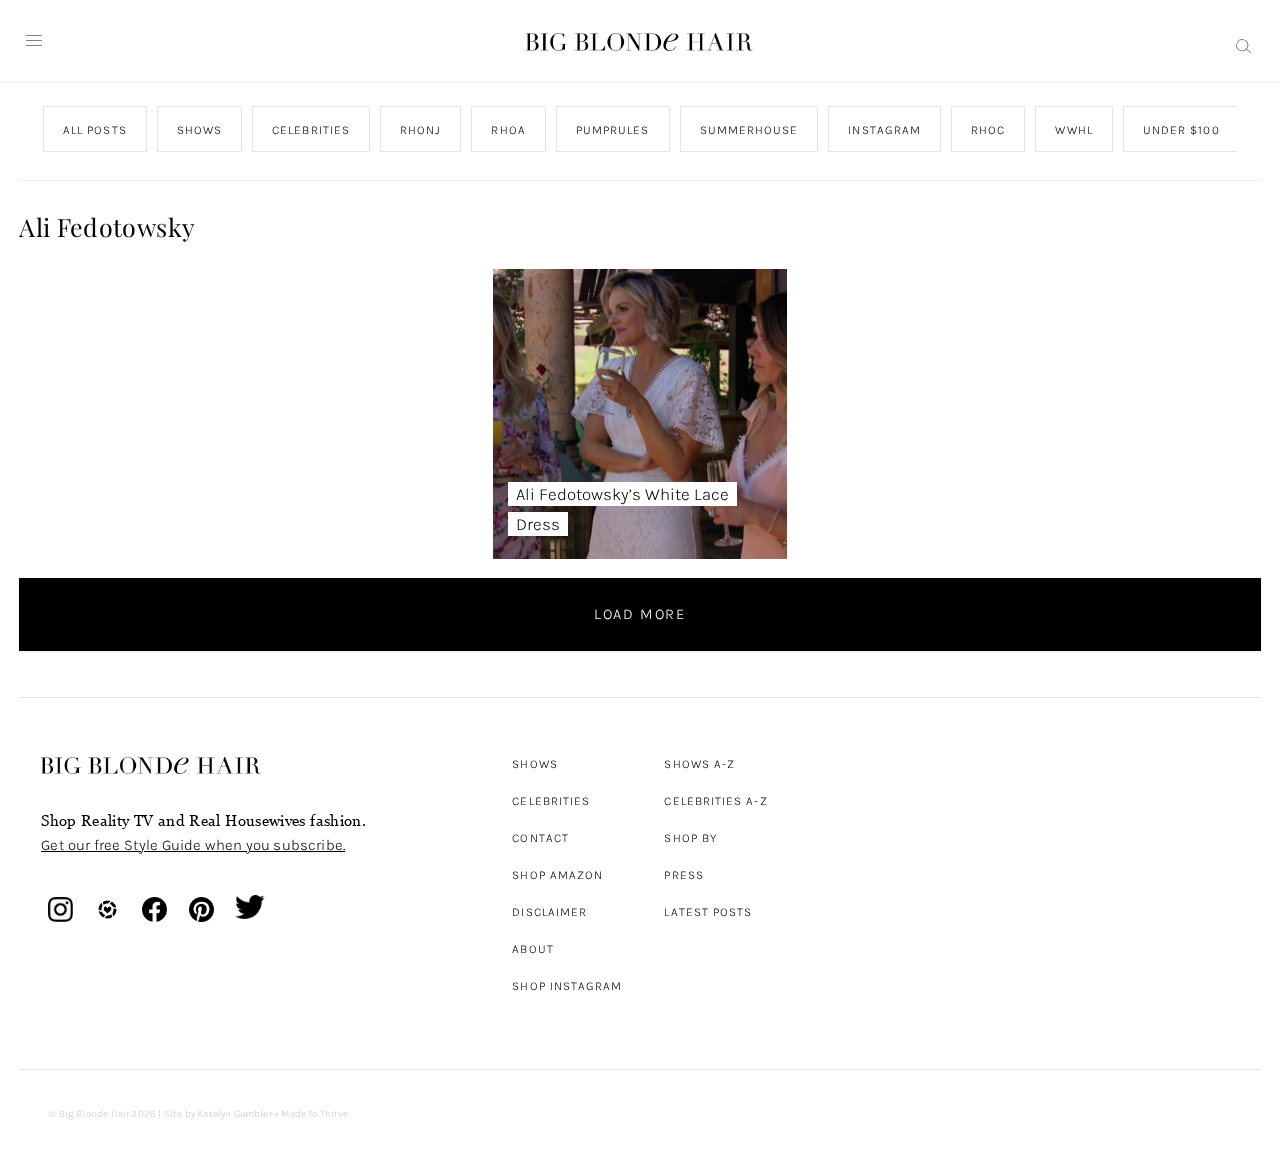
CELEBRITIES (311, 130)
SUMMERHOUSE (749, 130)
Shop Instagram (567, 986)
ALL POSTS (95, 130)
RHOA (509, 130)
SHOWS (199, 130)
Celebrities (551, 801)
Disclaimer (549, 912)
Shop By (690, 838)
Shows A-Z (699, 764)
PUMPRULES (613, 130)
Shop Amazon (557, 875)
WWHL (1074, 130)
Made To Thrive (314, 1114)
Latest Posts (708, 912)
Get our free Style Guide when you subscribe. (193, 845)
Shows (534, 764)
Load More (640, 614)
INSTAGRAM (885, 130)
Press (683, 875)
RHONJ (420, 130)
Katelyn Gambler (234, 1114)
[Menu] (34, 41)
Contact (540, 838)
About (532, 949)
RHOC (988, 130)
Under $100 (1181, 130)
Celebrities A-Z (715, 801)
